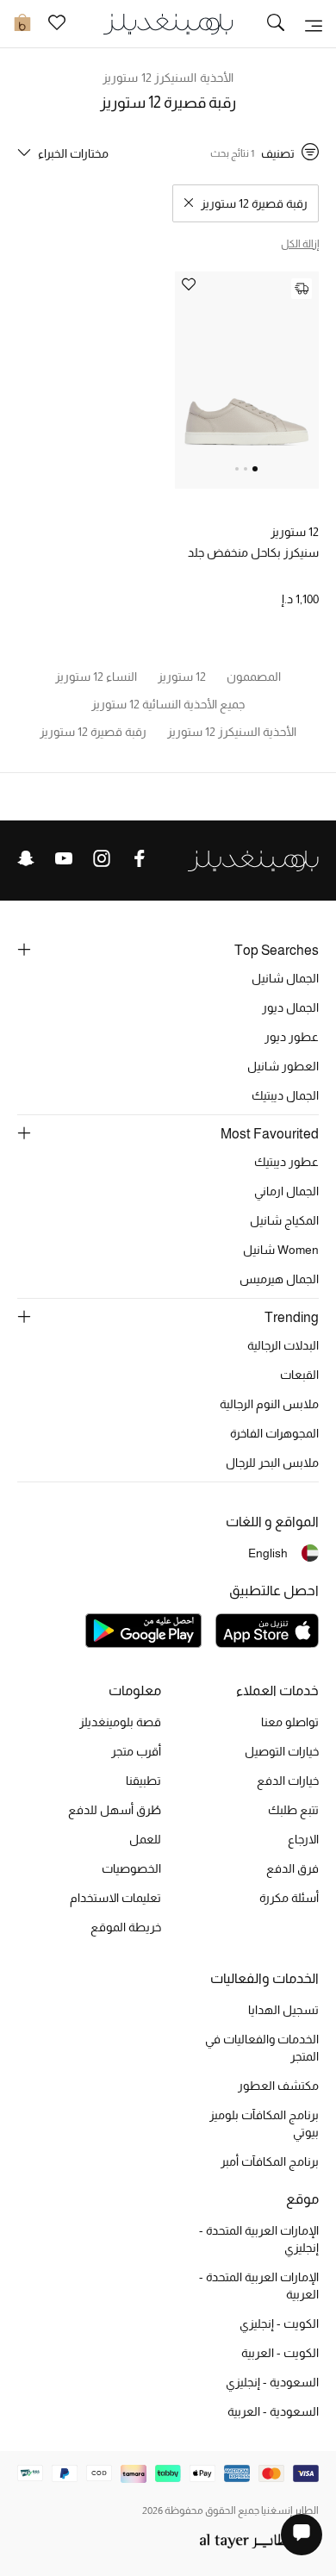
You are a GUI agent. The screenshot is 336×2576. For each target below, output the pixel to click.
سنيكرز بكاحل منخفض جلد (253, 552)
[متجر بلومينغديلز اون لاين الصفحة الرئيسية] (168, 23)
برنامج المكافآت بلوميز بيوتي (264, 2124)
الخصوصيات (131, 1868)
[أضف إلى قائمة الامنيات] (189, 286)
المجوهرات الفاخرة (274, 1433)
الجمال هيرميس (279, 1279)
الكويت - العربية (280, 2353)
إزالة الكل (300, 244)
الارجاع (303, 1839)
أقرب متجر (136, 1751)
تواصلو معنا (290, 1722)
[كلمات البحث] (276, 24)
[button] (255, 469)
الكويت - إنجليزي (279, 2323)
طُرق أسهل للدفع (115, 1810)
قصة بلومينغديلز (120, 1722)
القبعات (299, 1375)
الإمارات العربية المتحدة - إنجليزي (259, 2239)
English (268, 1553)
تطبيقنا (143, 1781)
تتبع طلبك (293, 1810)
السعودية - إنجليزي (272, 2382)
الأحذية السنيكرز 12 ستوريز (168, 78)
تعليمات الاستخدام (115, 1898)
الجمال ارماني (286, 1191)
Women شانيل (281, 1250)
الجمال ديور (290, 1007)
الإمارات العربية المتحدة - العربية (259, 2286)
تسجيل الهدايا (283, 2010)
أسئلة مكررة (289, 1898)
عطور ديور (292, 1037)
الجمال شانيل (285, 978)
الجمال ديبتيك (285, 1095)
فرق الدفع (292, 1868)
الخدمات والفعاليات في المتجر (262, 2048)
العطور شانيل (283, 1066)
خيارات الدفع (288, 1781)
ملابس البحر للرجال (272, 1463)
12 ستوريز (295, 532)
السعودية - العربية (273, 2411)
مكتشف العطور (278, 2086)
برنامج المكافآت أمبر (270, 2161)
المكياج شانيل (284, 1220)
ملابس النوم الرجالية (269, 1404)
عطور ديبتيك (286, 1162)
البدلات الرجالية (283, 1345)
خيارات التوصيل (282, 1751)
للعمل (145, 1839)
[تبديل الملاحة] (314, 24)
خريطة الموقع (126, 1927)
